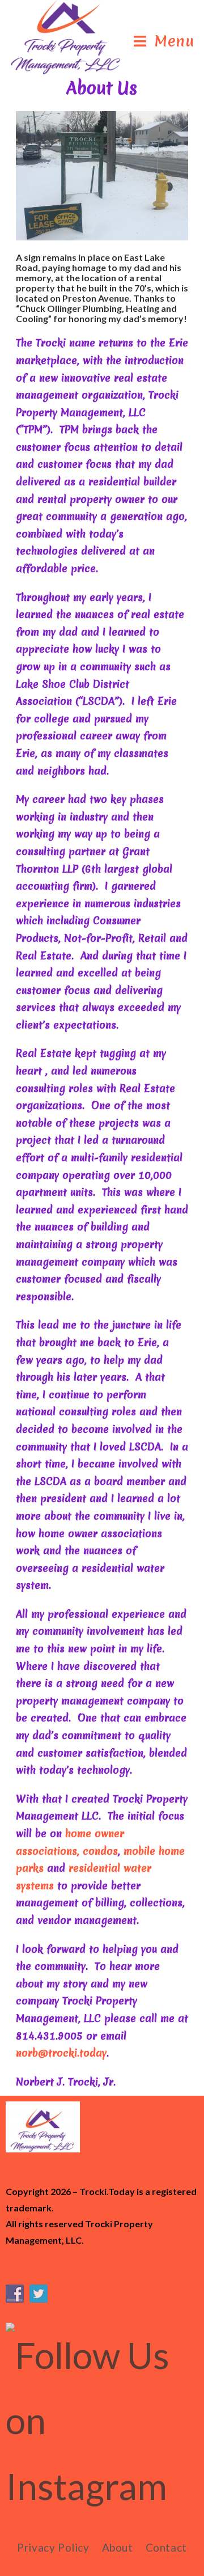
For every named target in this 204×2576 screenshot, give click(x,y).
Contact (166, 2547)
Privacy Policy (53, 2547)
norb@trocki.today (61, 2053)
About (118, 2547)
